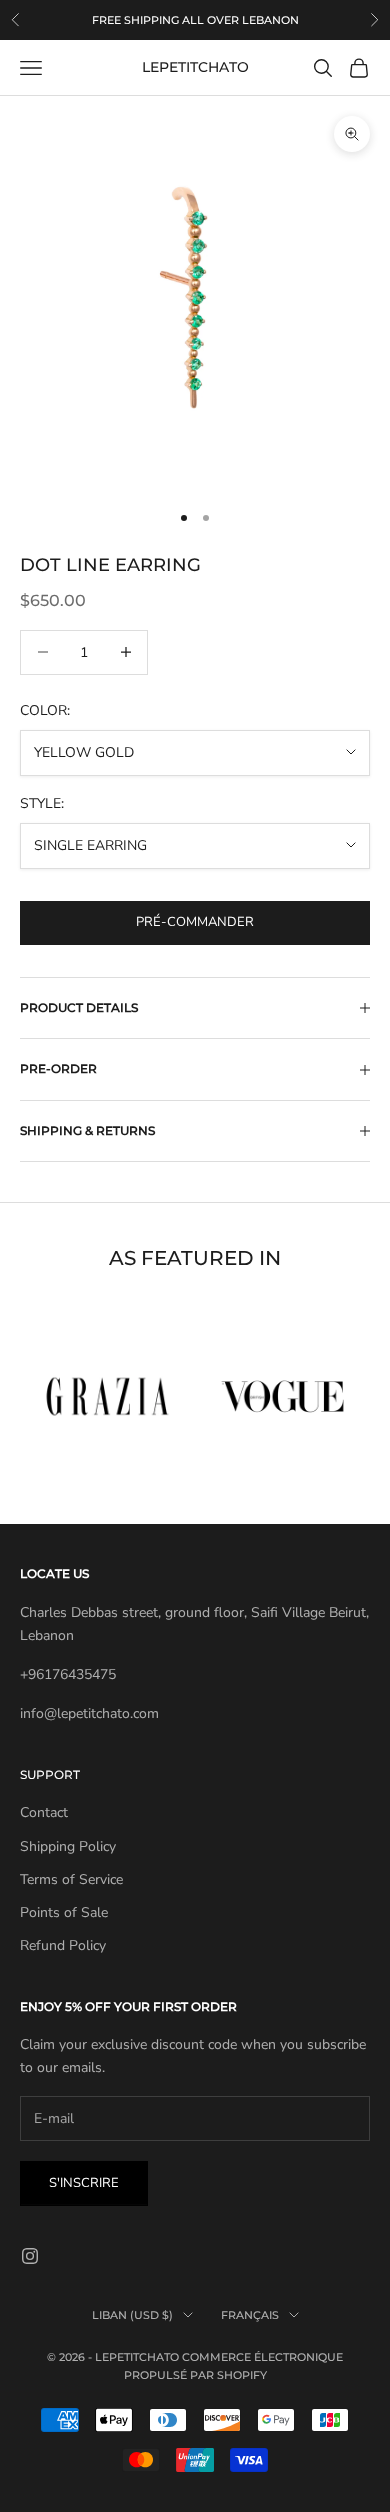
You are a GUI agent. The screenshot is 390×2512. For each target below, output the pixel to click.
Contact (44, 1812)
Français (250, 2315)
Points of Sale (64, 1912)
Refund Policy (63, 1945)
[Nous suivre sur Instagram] (30, 2256)
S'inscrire (84, 2183)
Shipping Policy (68, 1846)
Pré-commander (195, 922)
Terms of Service (71, 1879)
